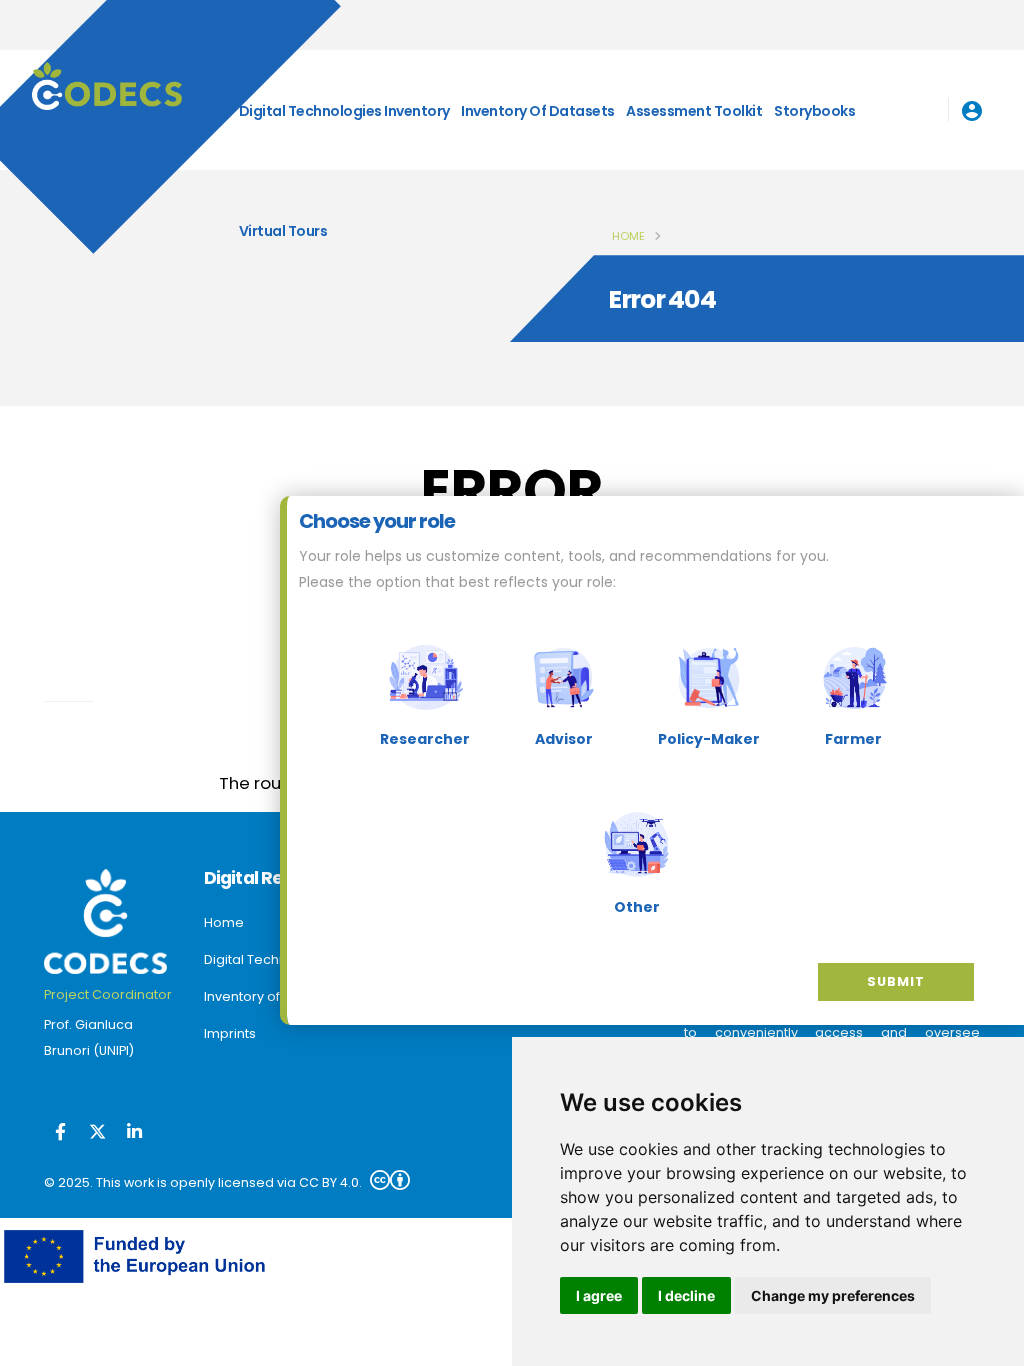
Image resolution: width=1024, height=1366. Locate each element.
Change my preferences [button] (833, 1295)
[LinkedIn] (134, 1133)
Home (628, 236)
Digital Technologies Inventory (344, 111)
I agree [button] (599, 1295)
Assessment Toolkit (694, 111)
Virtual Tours (283, 231)
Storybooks (814, 111)
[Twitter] (97, 1133)
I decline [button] (686, 1295)
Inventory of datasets (538, 111)
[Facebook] (60, 1133)
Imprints (230, 1033)
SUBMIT (896, 981)
